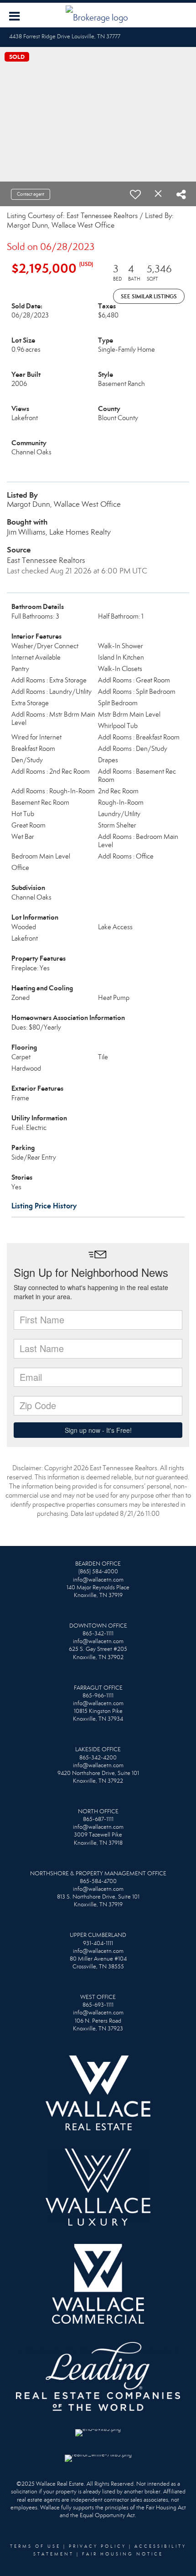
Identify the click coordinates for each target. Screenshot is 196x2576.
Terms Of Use (35, 2546)
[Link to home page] (98, 15)
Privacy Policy (98, 2546)
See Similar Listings (149, 296)
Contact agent (31, 194)
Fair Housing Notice (123, 2554)
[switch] (135, 194)
